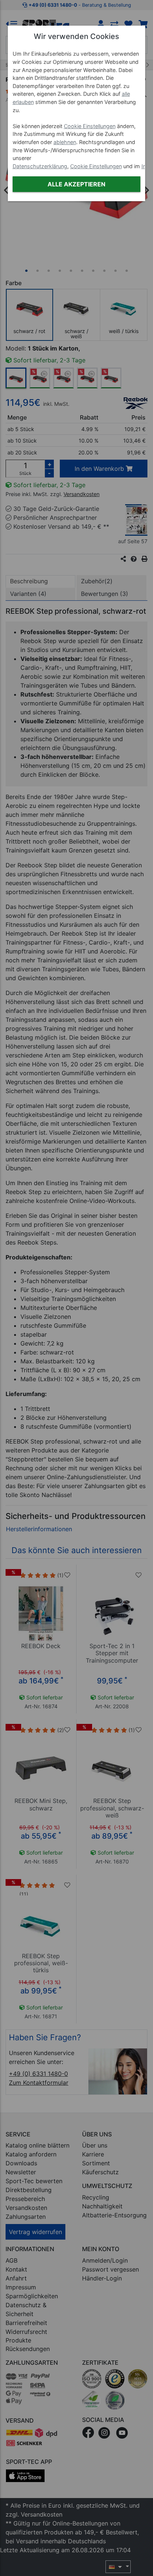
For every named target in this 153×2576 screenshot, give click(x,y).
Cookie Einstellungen (90, 126)
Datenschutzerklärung (40, 166)
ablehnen (65, 142)
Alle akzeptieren (76, 184)
